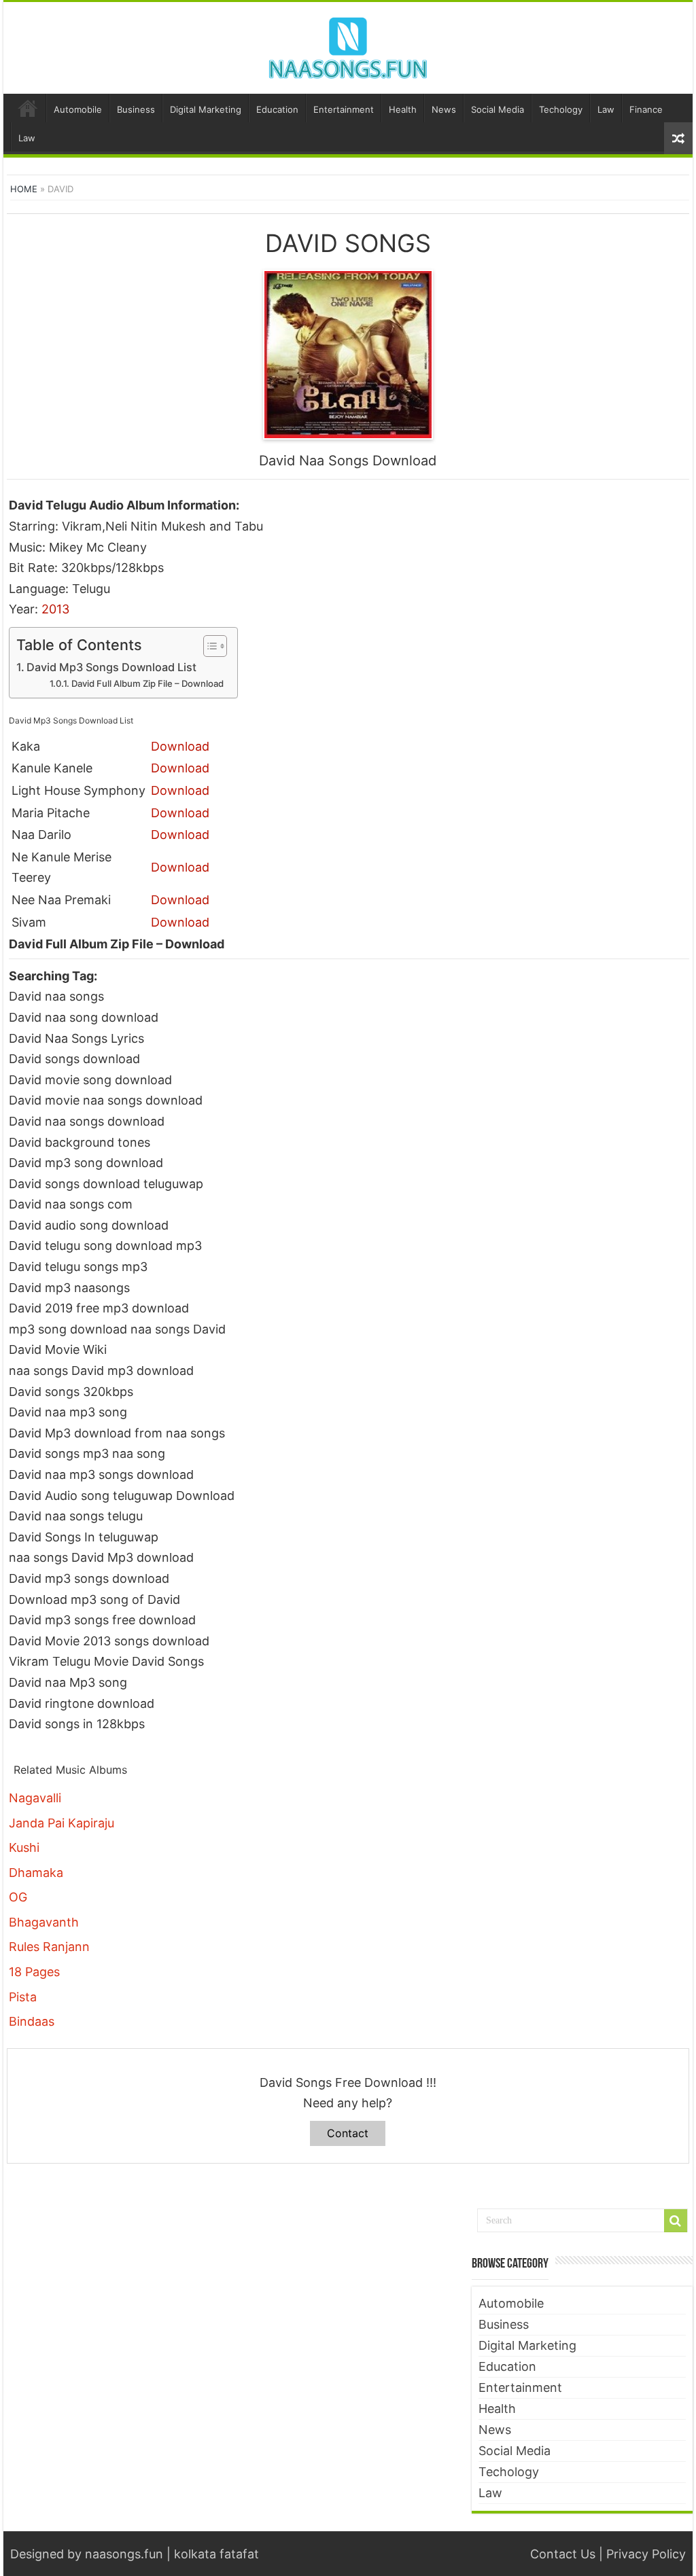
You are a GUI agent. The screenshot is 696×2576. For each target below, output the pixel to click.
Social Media (498, 109)
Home (28, 108)
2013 (55, 609)
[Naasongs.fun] (348, 46)
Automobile (78, 109)
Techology (561, 109)
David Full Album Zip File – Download (147, 683)
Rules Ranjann (49, 1947)
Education (277, 109)
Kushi (24, 1847)
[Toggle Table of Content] (208, 646)
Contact (348, 2133)
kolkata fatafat (216, 2554)
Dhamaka (36, 1873)
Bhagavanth (44, 1922)
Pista (23, 1997)
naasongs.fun (124, 2554)
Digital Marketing (206, 109)
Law (606, 109)
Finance (646, 109)
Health (403, 109)
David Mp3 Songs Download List (111, 667)
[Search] (676, 2221)
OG (18, 1897)
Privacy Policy (646, 2554)
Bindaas (32, 2021)
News (444, 109)
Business (136, 109)
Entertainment (344, 109)
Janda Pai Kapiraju (62, 1823)
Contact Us (563, 2554)
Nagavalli (35, 1798)
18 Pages (34, 1972)
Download (180, 746)
